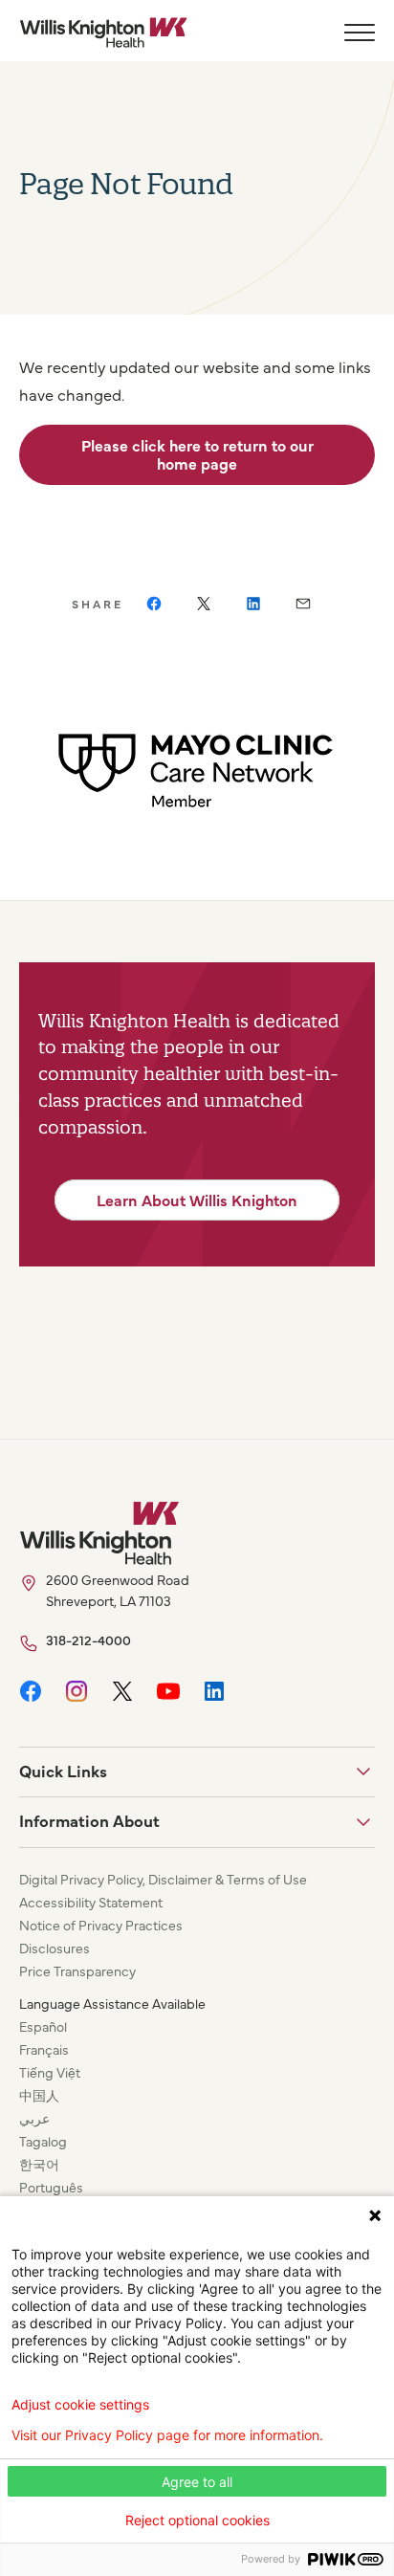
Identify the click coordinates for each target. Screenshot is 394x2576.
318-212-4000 (88, 1640)
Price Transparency (77, 1971)
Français (44, 2049)
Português (51, 2187)
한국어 (39, 2164)
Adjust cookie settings (80, 2405)
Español (43, 2026)
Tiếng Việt (50, 2072)
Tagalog (43, 2141)
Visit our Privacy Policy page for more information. (167, 2435)
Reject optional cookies (197, 2520)
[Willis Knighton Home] (103, 33)
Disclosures (55, 1948)
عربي (34, 2118)
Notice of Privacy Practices (101, 1925)
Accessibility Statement (91, 1902)
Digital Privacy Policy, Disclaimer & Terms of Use (163, 1879)
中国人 (39, 2095)
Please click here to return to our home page (197, 454)
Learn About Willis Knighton (197, 1200)
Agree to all (197, 2482)
